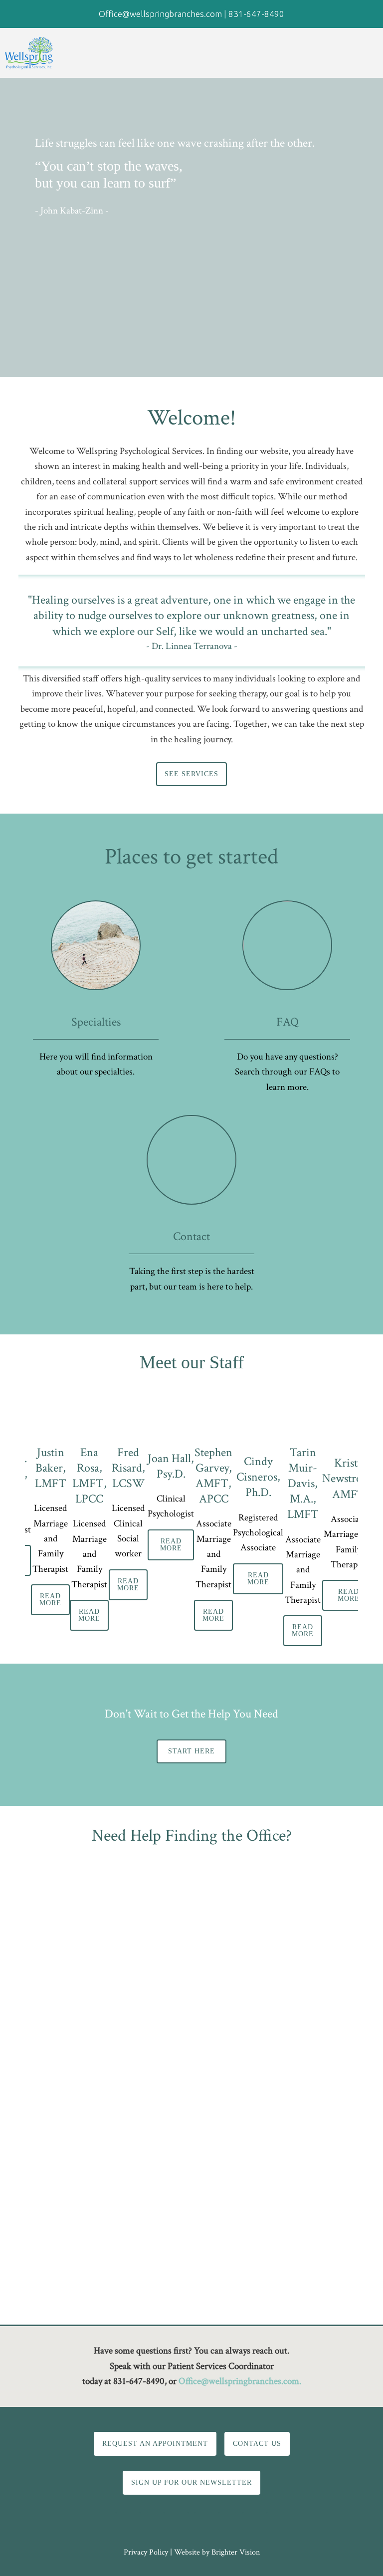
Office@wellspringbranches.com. (240, 2381)
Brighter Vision (236, 2552)
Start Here (191, 1751)
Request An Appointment (155, 2444)
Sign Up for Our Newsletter (191, 2482)
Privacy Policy (146, 2552)
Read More (50, 1600)
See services (191, 774)
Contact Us (257, 2444)
